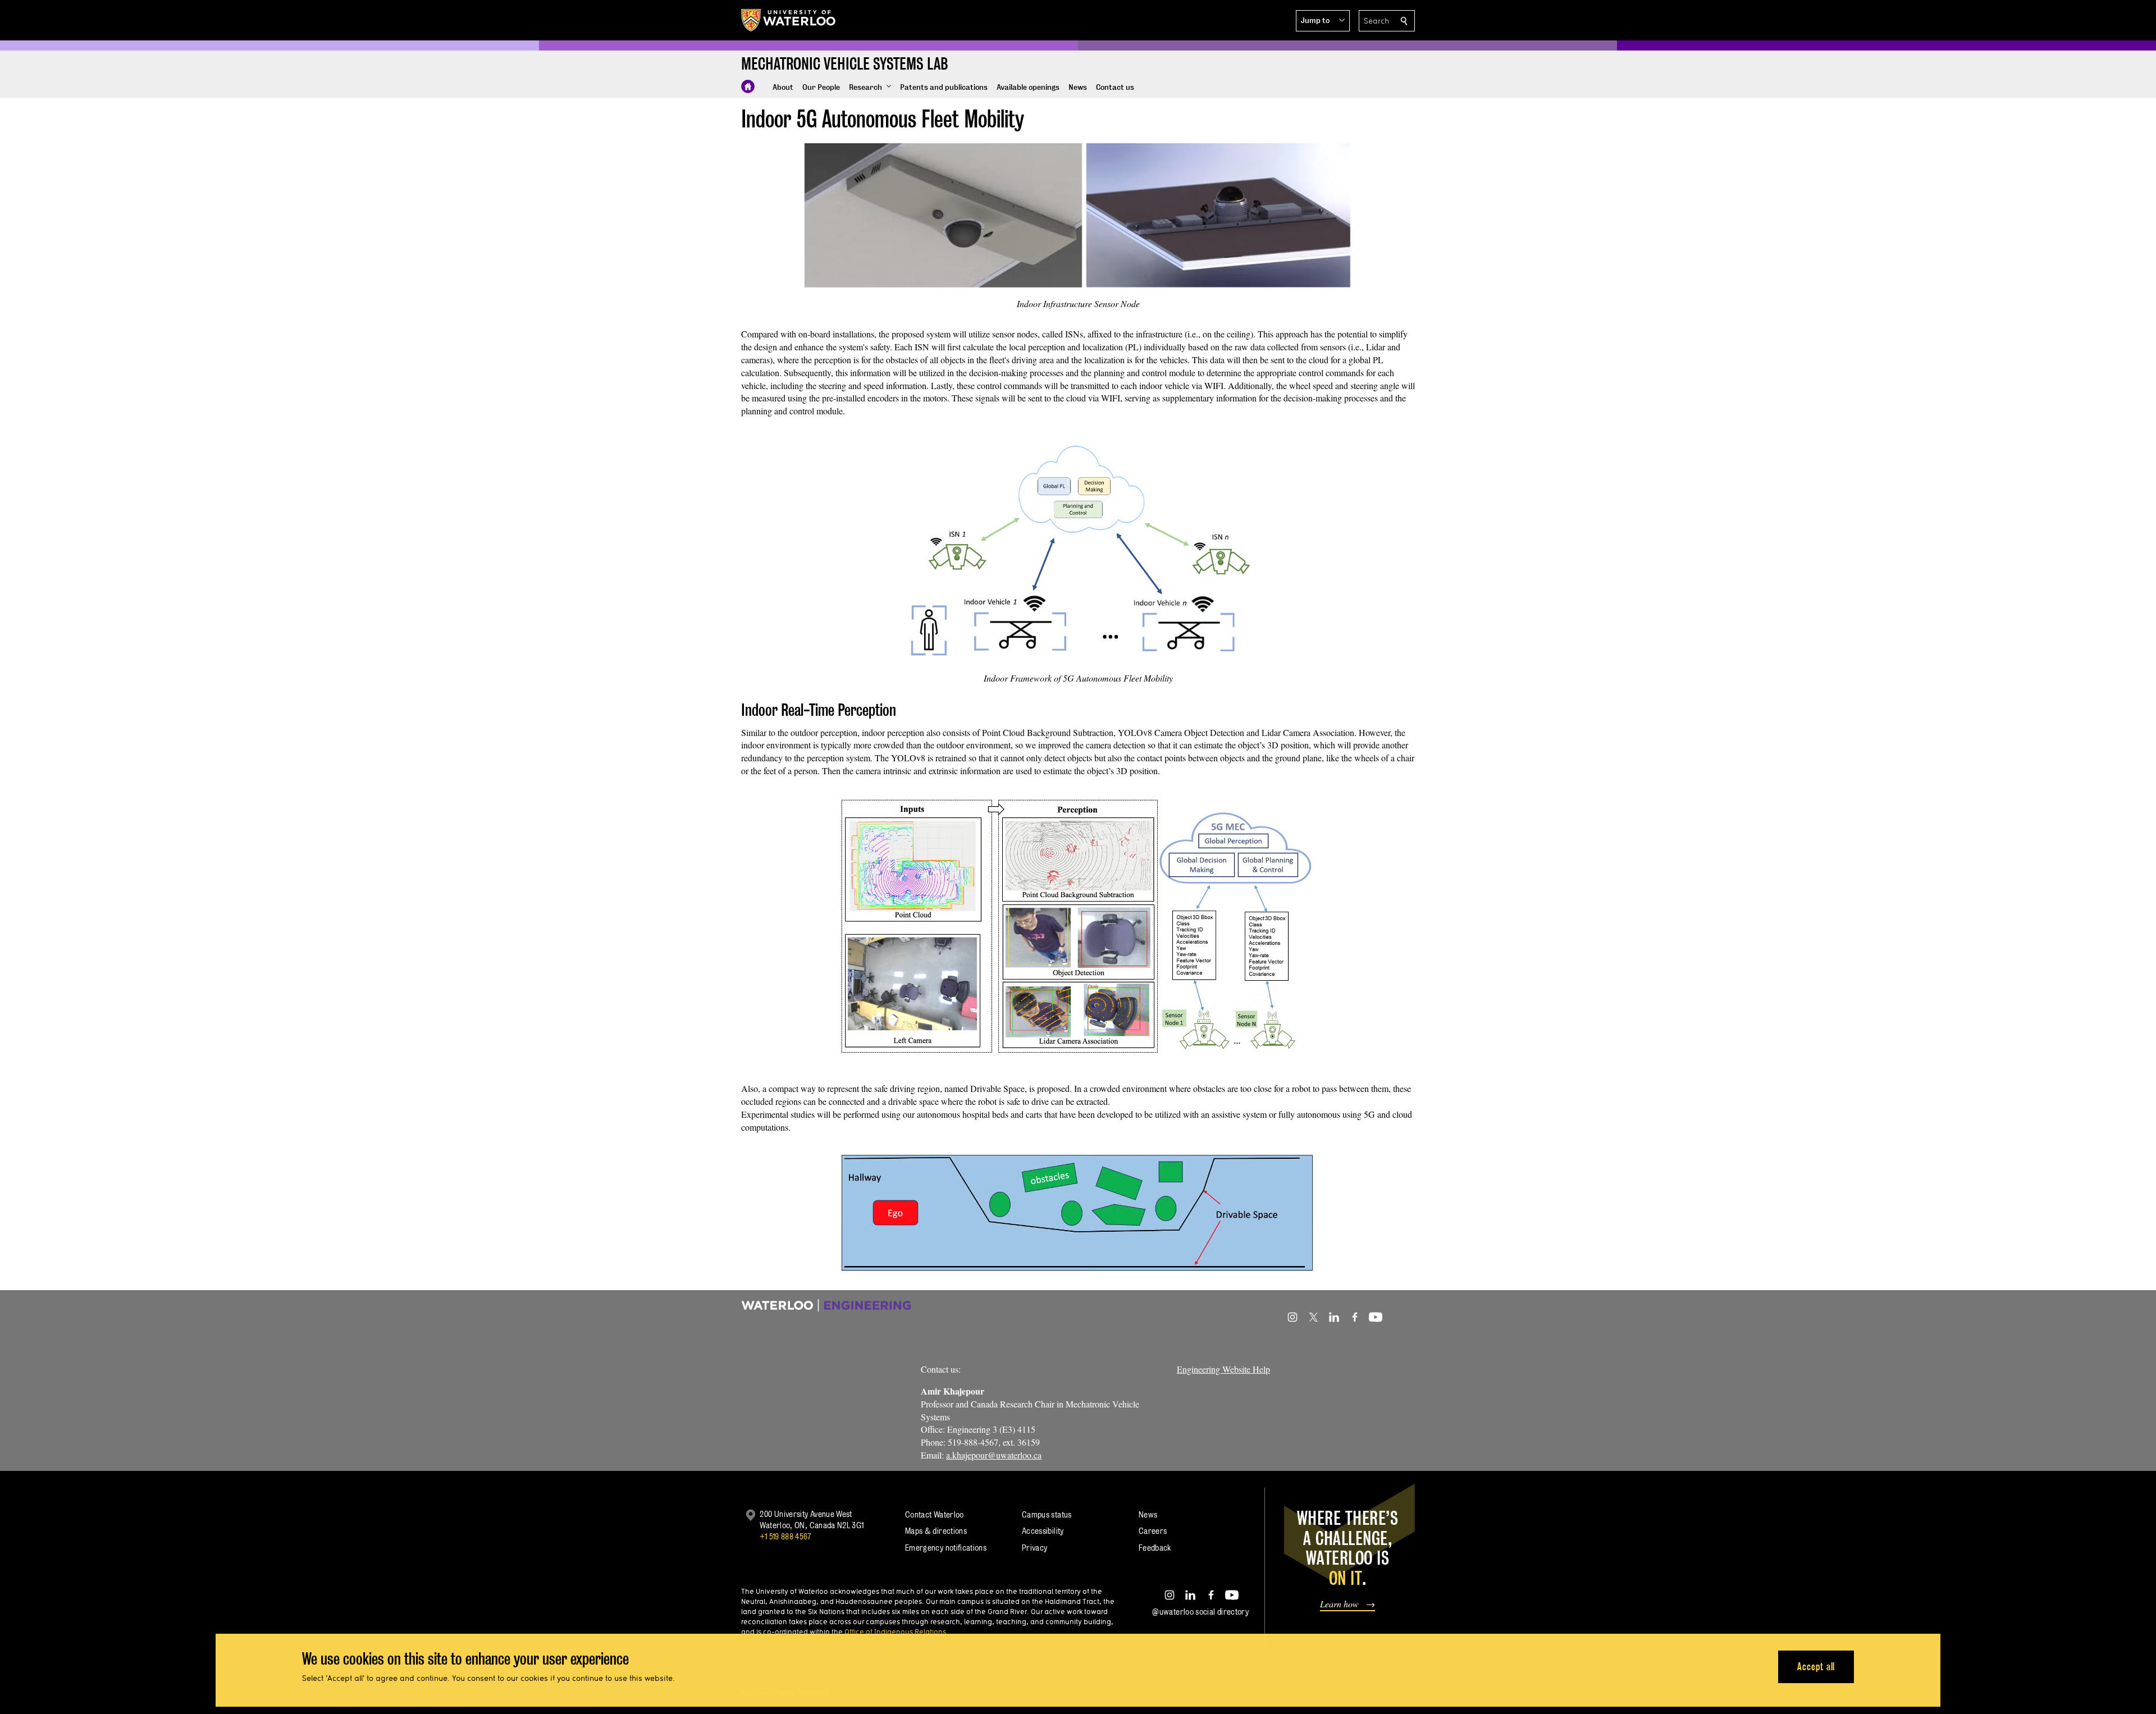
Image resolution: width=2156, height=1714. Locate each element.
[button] (1323, 21)
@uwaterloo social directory (1200, 1612)
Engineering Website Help (1223, 1369)
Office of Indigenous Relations (895, 1631)
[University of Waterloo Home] (789, 20)
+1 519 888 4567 (785, 1536)
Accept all (1816, 1667)
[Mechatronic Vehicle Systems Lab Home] (748, 86)
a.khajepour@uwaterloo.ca (994, 1455)
